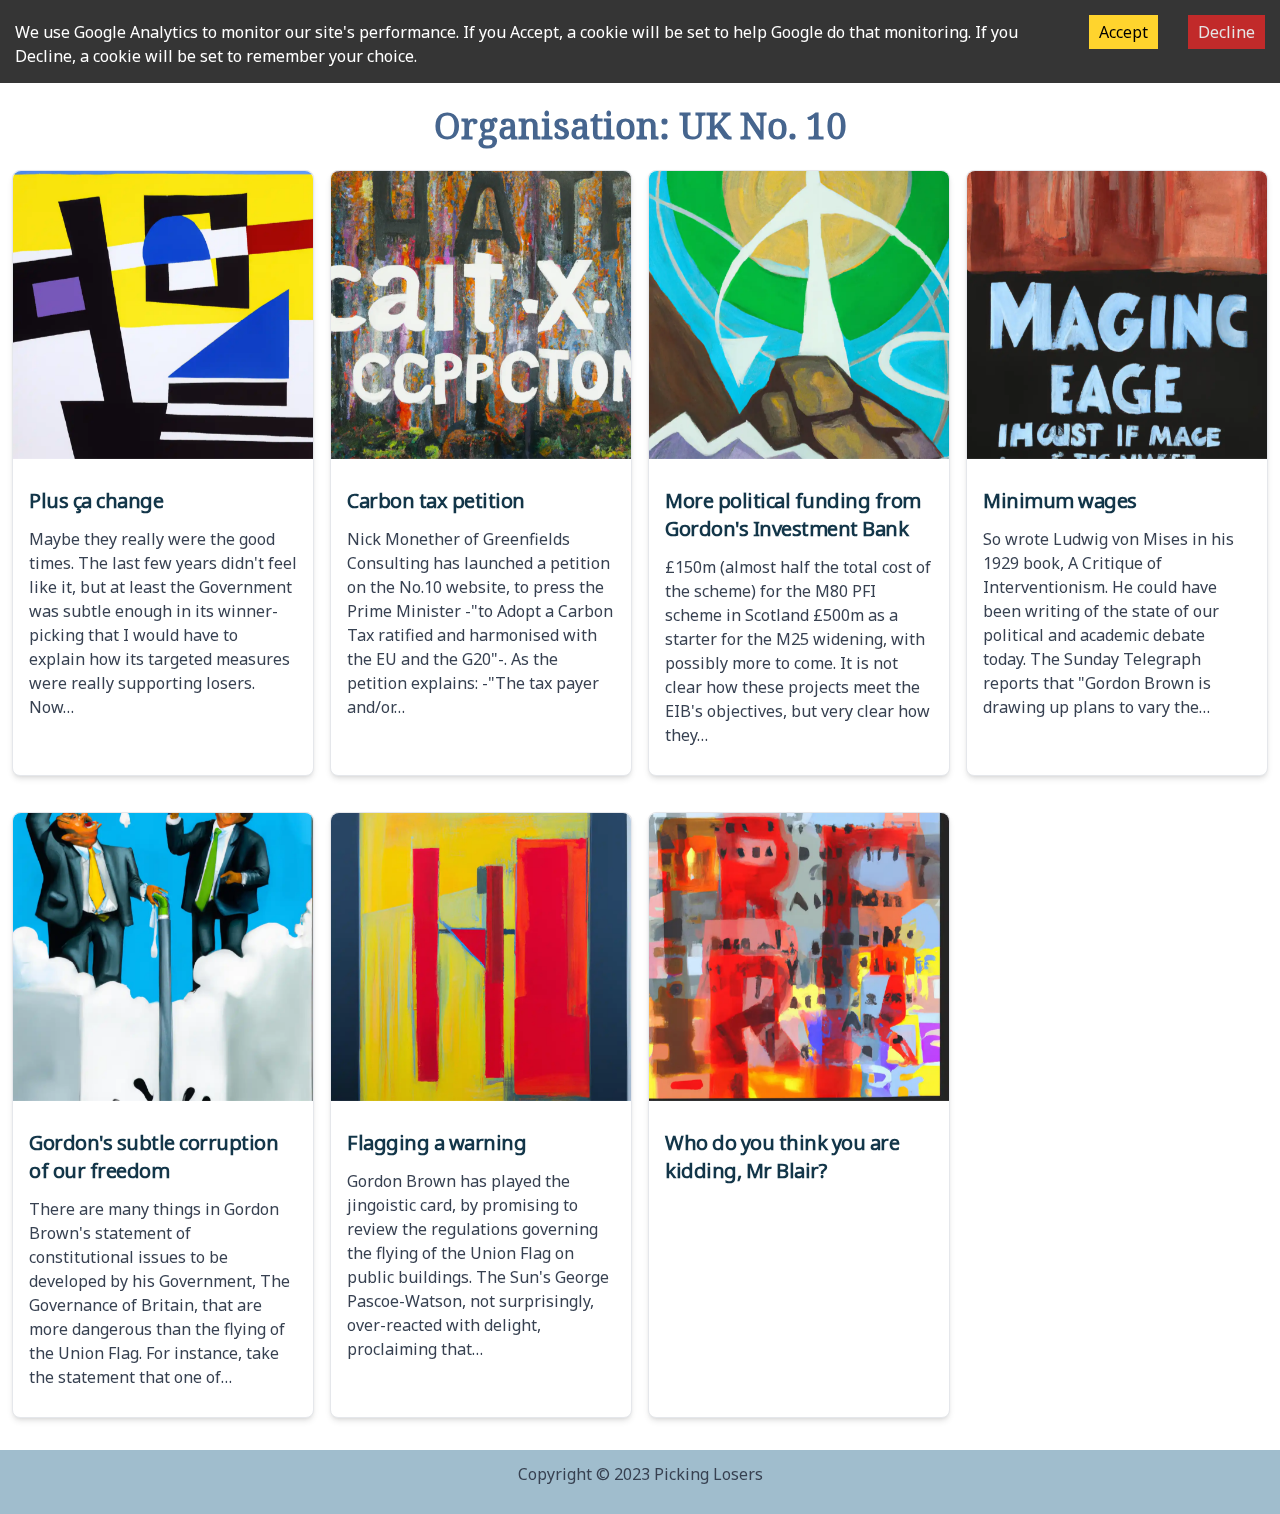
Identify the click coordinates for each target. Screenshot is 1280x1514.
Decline (1226, 32)
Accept (1123, 32)
